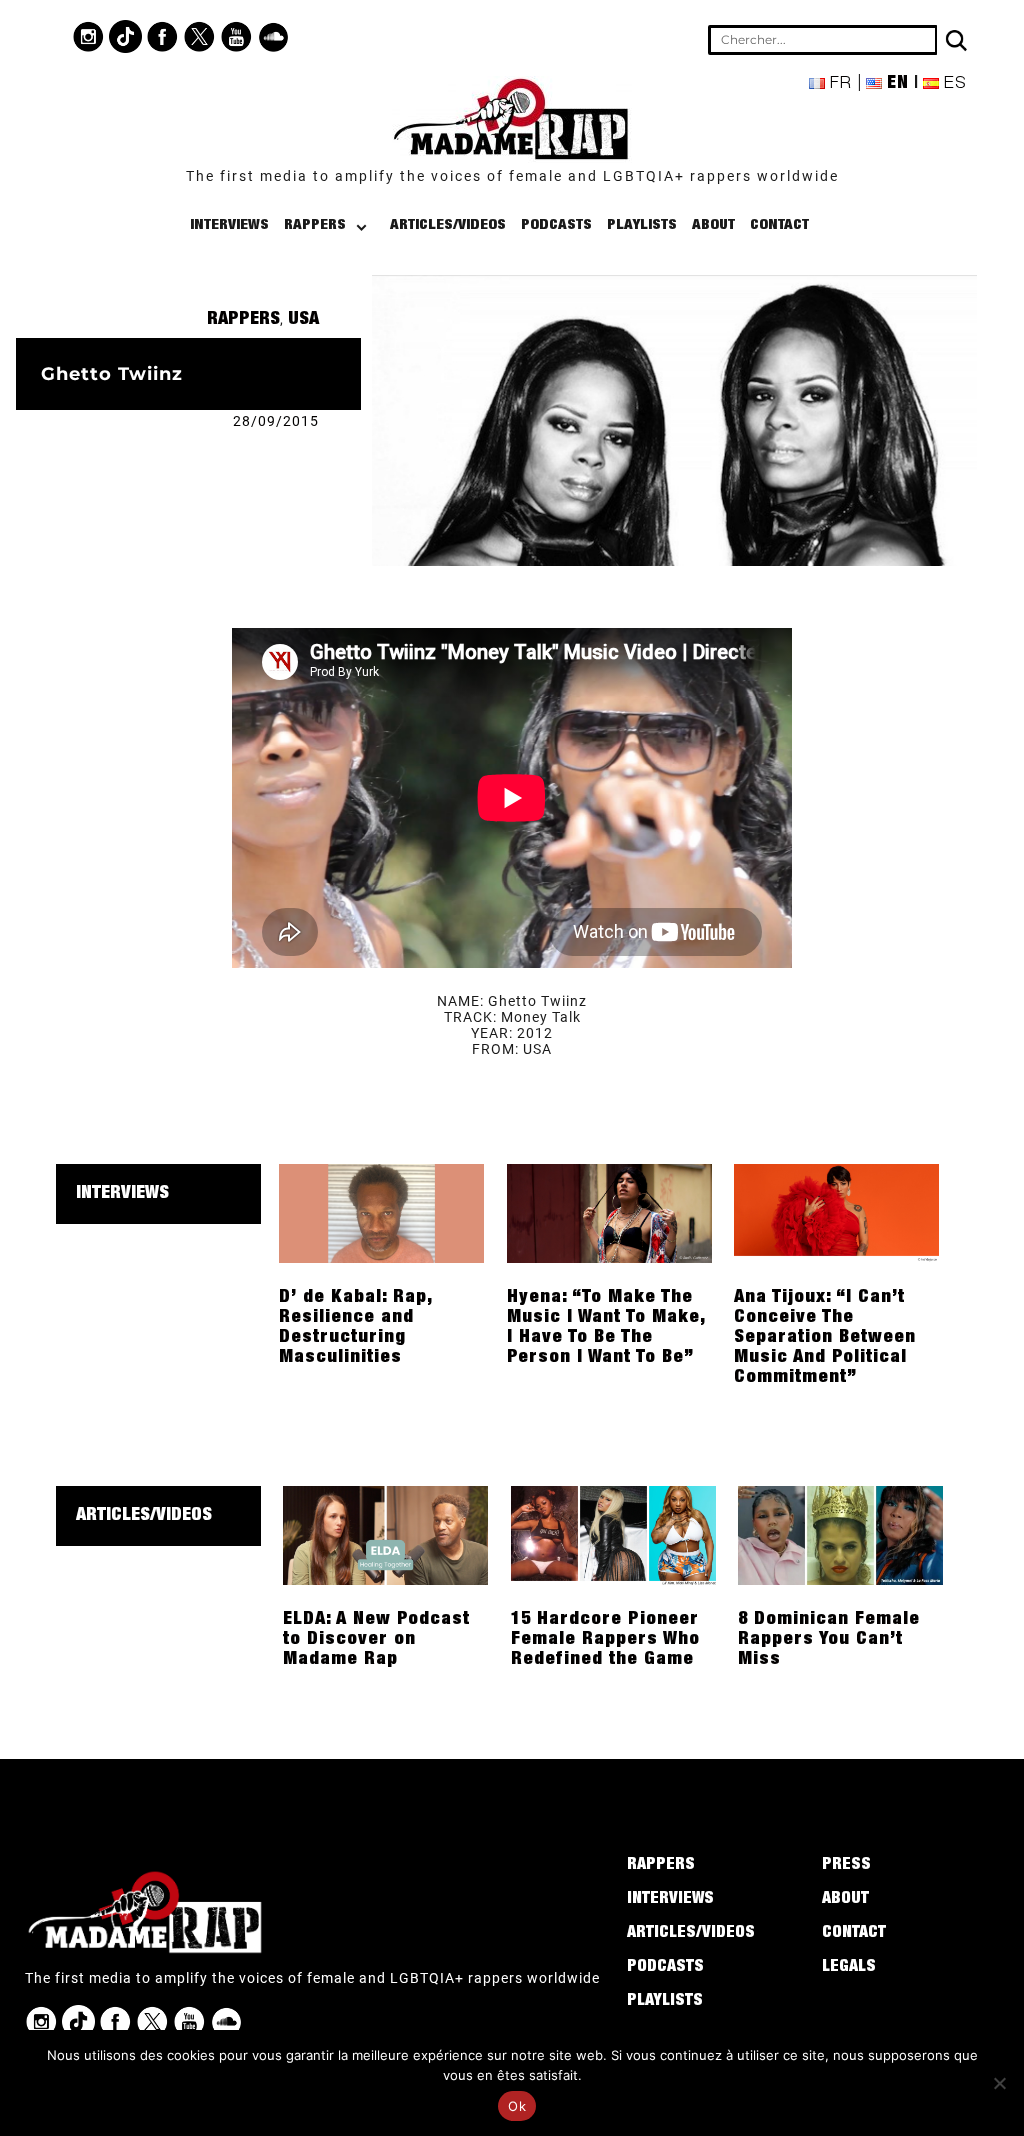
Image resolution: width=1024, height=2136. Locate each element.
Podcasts (556, 225)
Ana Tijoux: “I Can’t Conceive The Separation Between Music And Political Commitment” (825, 1338)
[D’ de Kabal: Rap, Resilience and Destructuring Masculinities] (381, 1212)
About (713, 225)
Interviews (229, 225)
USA (303, 320)
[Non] (999, 2083)
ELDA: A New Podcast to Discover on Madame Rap (376, 1640)
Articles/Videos (448, 225)
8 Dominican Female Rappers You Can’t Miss (829, 1640)
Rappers (315, 225)
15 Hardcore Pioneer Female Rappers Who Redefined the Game (605, 1640)
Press (846, 1866)
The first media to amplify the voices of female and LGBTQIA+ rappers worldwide (512, 176)
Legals (849, 1968)
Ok (517, 2106)
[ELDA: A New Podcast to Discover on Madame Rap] (385, 1534)
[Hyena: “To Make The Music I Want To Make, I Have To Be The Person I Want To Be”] (609, 1212)
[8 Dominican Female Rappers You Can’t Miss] (840, 1534)
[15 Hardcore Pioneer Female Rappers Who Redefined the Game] (613, 1534)
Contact (779, 225)
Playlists (642, 225)
